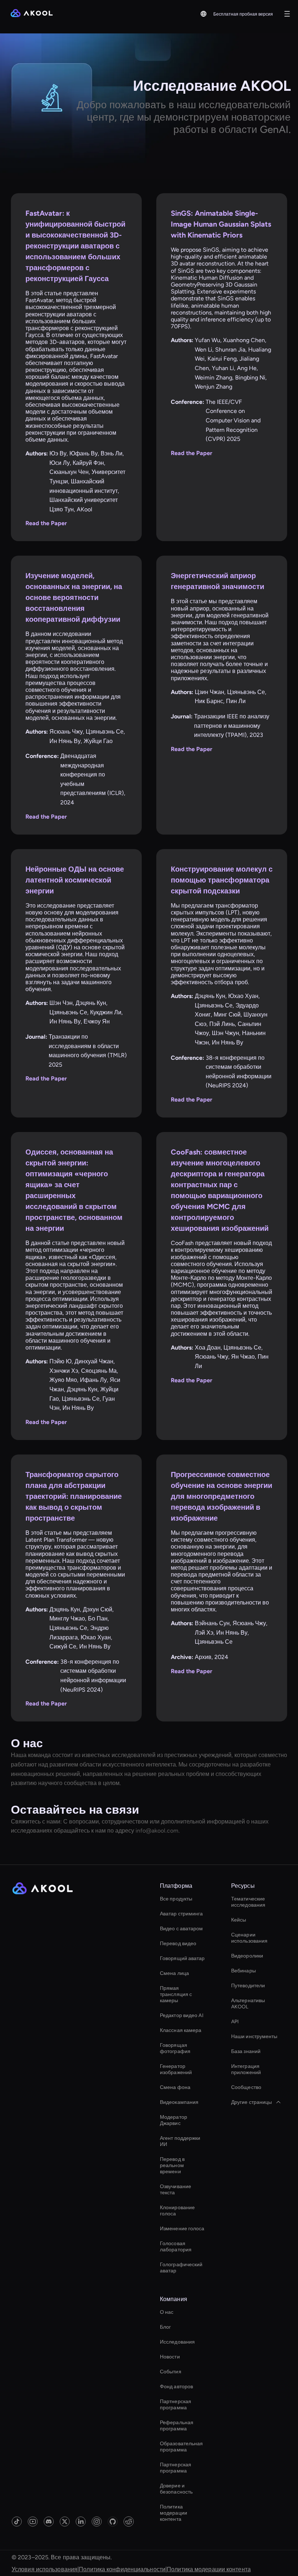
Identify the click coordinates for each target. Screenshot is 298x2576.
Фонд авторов (176, 2387)
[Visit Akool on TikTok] (17, 2522)
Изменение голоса (182, 2229)
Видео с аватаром (182, 1929)
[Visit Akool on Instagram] (97, 2522)
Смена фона (175, 2087)
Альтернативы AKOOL (248, 2004)
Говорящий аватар (182, 1958)
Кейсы (239, 1920)
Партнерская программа (176, 2405)
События (171, 2372)
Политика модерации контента (174, 2513)
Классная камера (181, 2030)
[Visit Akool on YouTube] (33, 2522)
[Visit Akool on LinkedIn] (81, 2522)
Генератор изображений (176, 2069)
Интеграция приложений (246, 2069)
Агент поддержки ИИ (180, 2141)
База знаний (246, 2051)
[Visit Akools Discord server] (49, 2522)
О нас (167, 2312)
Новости (170, 2357)
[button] (204, 14)
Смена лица (174, 1973)
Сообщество (246, 2087)
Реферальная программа (177, 2426)
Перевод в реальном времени (172, 2165)
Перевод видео (178, 1944)
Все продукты (176, 1899)
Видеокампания (179, 2102)
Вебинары (243, 1971)
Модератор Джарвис (174, 2120)
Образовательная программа (182, 2447)
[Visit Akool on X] (65, 2522)
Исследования (177, 2342)
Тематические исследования (248, 1902)
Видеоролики (247, 1956)
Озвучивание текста (176, 2190)
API (235, 2022)
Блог (165, 2327)
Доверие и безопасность (176, 2489)
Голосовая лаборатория (176, 2247)
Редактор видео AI (182, 2015)
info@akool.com (157, 1831)
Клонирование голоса (177, 2211)
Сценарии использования (249, 1938)
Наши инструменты (254, 2037)
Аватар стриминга (182, 1914)
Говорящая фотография (175, 2048)
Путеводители (248, 1986)
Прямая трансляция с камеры (176, 1994)
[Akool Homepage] (32, 14)
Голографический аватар (181, 2268)
